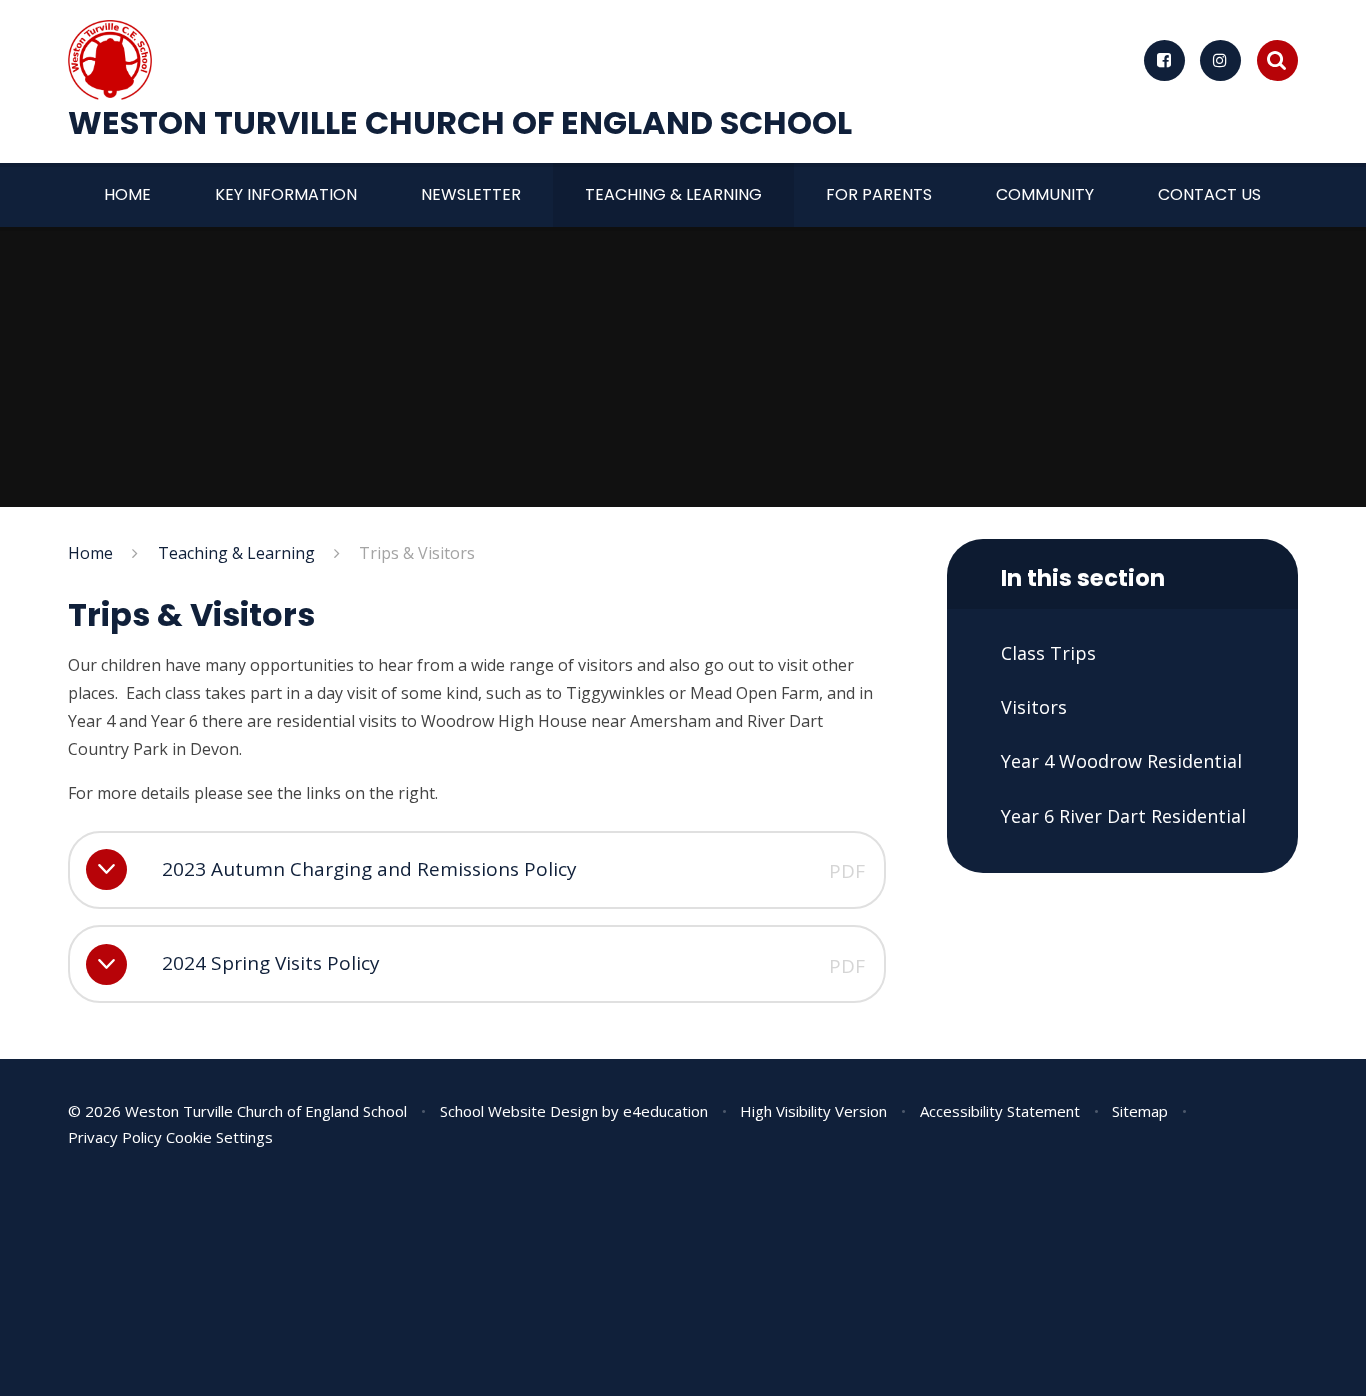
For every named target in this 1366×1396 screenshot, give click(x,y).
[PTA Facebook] (1164, 60)
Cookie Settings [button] (219, 1137)
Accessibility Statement (1000, 1111)
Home (90, 553)
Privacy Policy (115, 1137)
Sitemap (1140, 1111)
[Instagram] (1220, 60)
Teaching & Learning (236, 553)
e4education (665, 1111)
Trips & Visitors (417, 553)
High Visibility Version (813, 1111)
